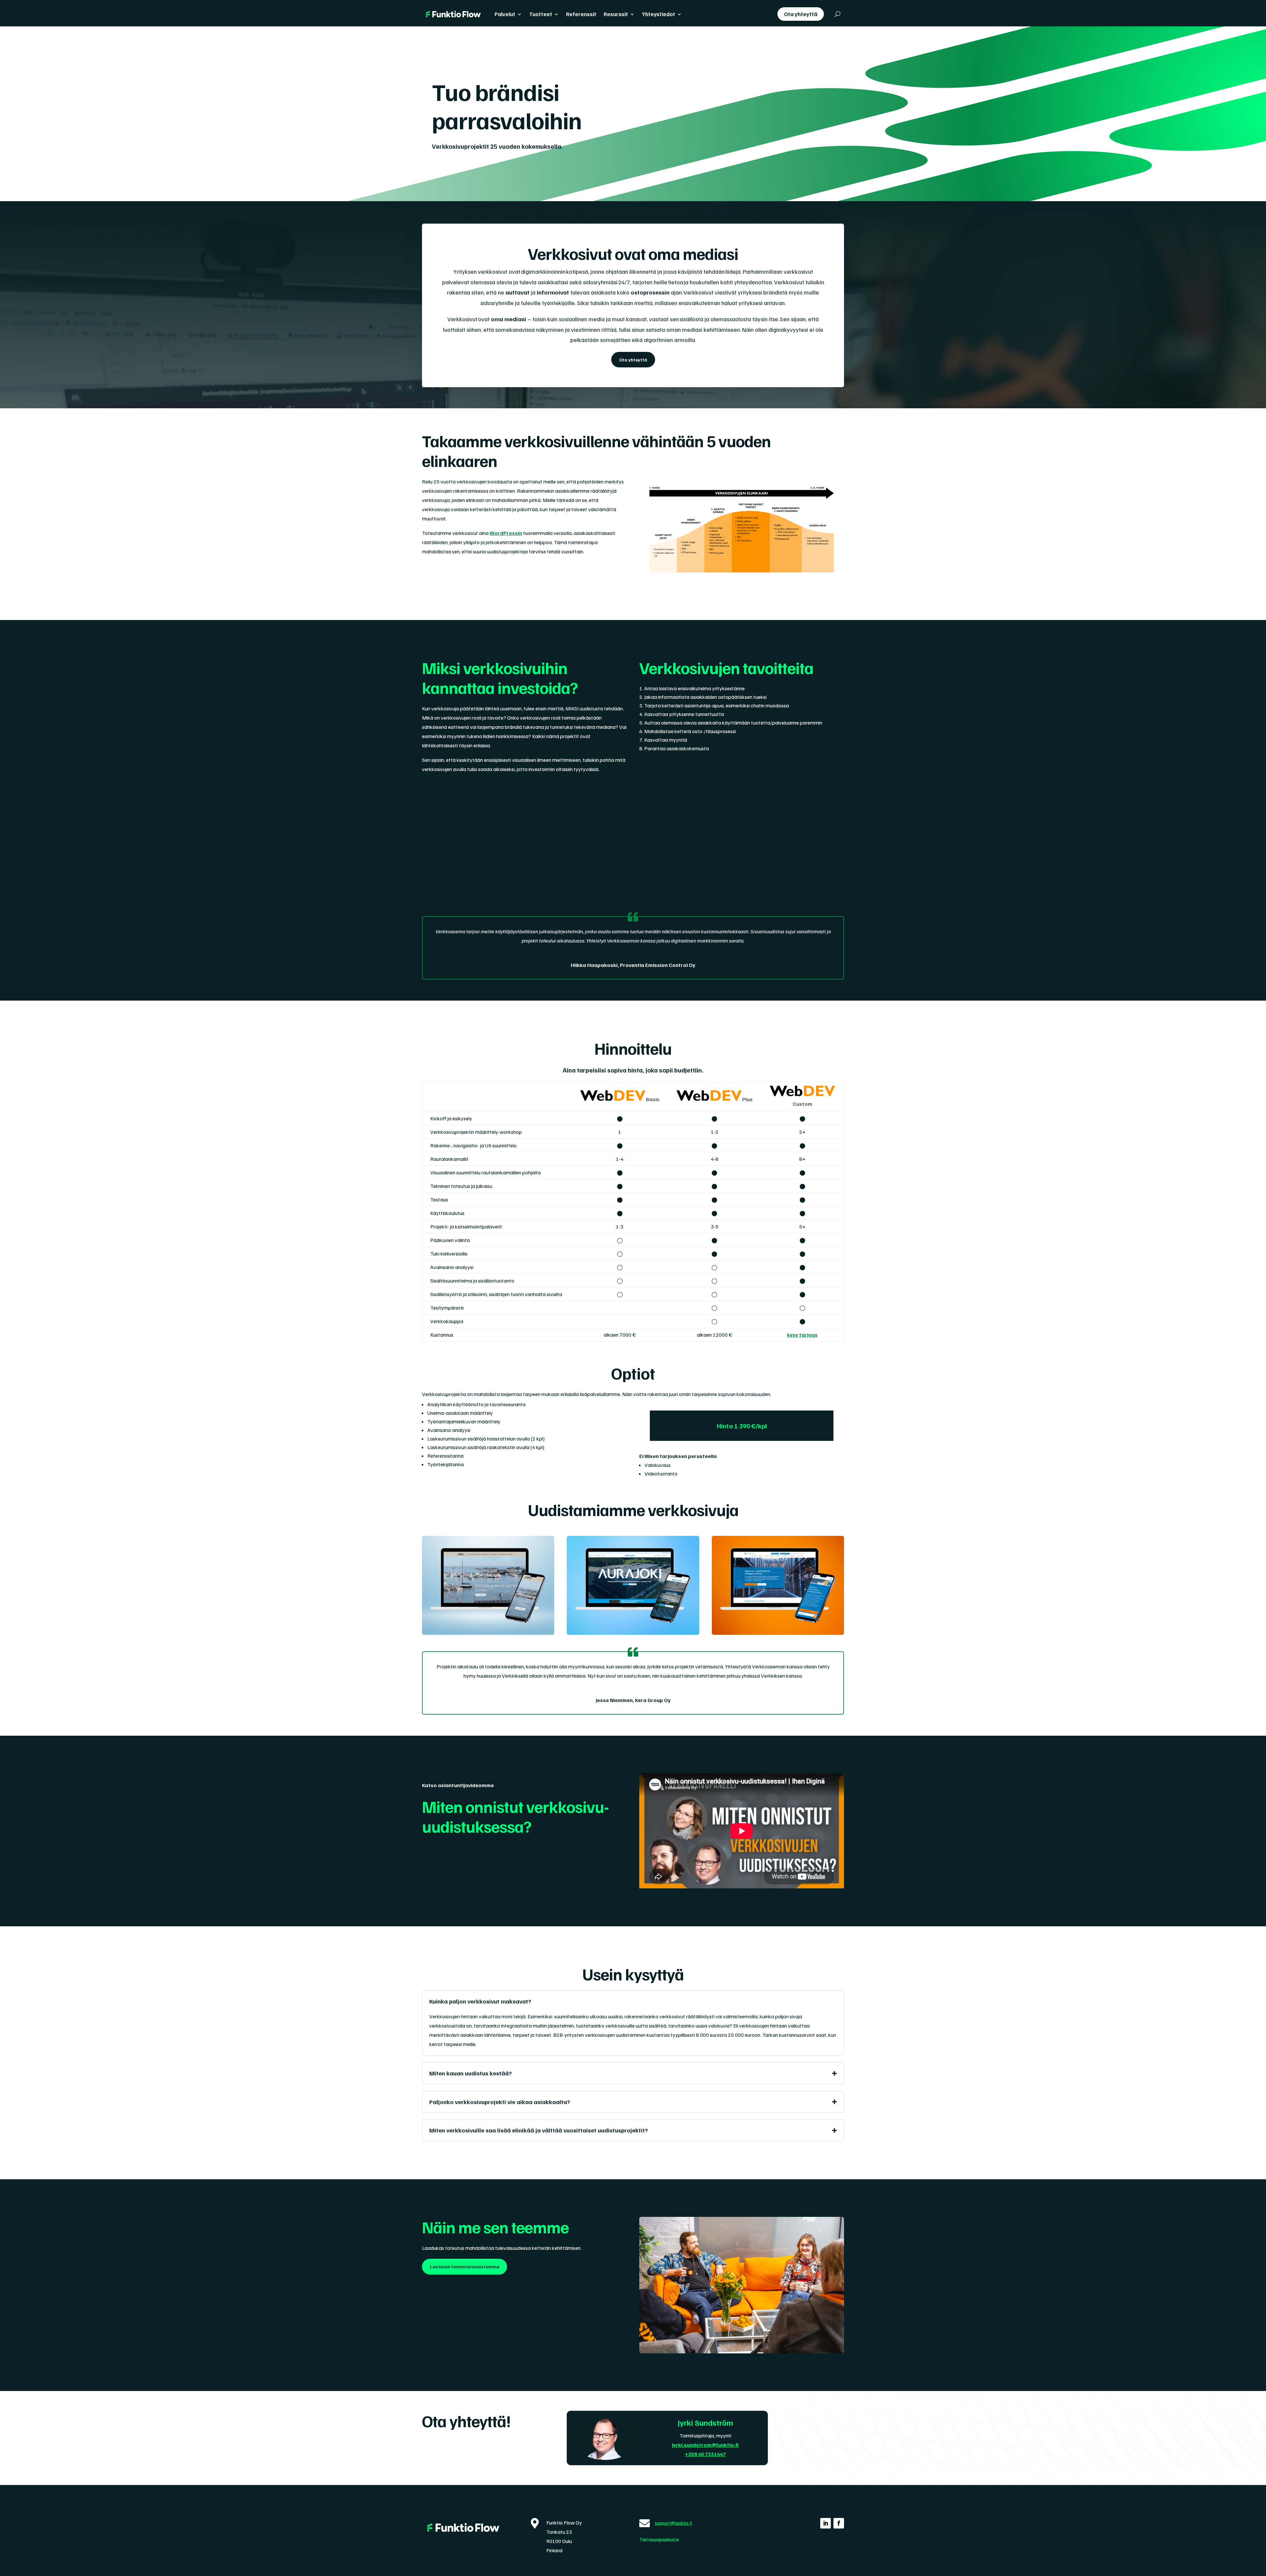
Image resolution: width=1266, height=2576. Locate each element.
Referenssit (581, 14)
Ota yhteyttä (801, 14)
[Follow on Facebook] (839, 2523)
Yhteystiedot (659, 14)
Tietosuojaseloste (659, 2539)
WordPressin (506, 533)
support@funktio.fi (673, 2523)
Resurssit (616, 14)
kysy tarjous (802, 1335)
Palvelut (505, 14)
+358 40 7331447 (705, 2454)
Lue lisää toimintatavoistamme (465, 2266)
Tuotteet (541, 14)
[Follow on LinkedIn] (826, 2523)
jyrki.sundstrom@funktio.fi (705, 2445)
